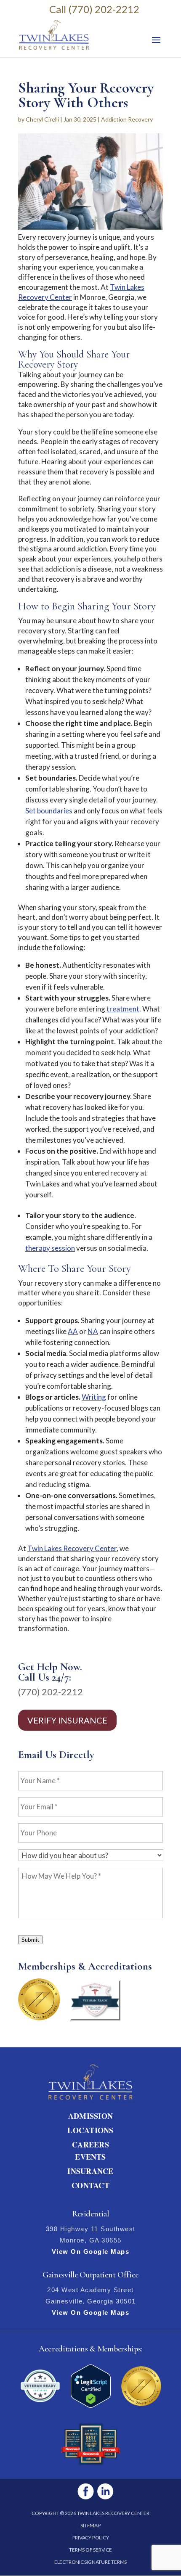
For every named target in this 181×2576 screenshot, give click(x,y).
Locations (90, 2130)
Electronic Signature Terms (90, 2562)
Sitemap (90, 2525)
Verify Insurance (67, 1720)
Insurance (90, 2171)
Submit (30, 1940)
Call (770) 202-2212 (94, 9)
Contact (90, 2185)
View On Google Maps (91, 2252)
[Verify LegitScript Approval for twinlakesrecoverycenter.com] (91, 2405)
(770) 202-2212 (51, 1692)
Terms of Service (90, 2550)
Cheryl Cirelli (42, 119)
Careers (90, 2144)
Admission (90, 2116)
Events (90, 2157)
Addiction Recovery (127, 119)
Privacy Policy (91, 2538)
